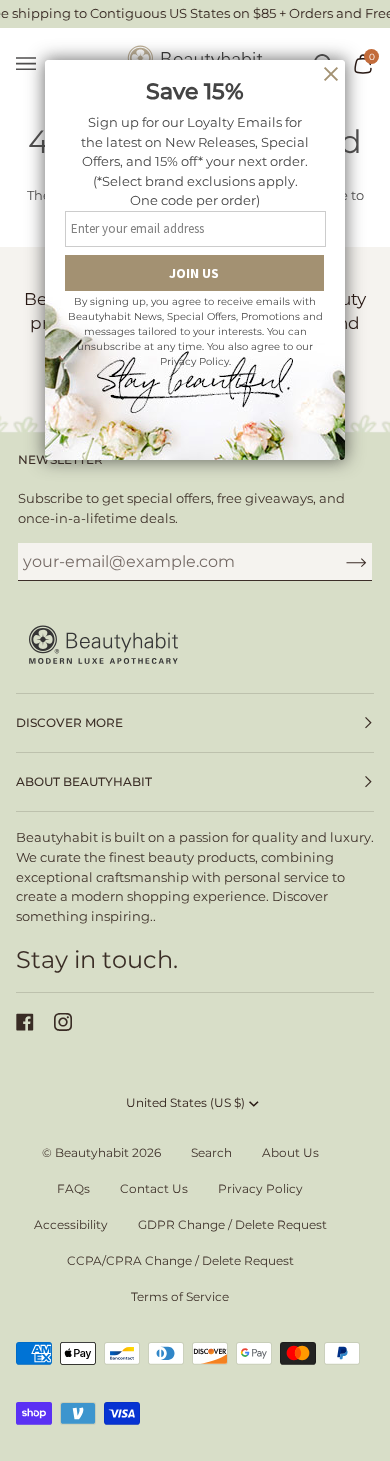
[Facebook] (25, 1022)
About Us (290, 1152)
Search (211, 1152)
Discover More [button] (69, 722)
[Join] (340, 562)
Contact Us (154, 1188)
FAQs (73, 1188)
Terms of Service (180, 1296)
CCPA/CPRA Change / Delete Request (180, 1260)
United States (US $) (185, 1102)
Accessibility (71, 1224)
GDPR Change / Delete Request (232, 1224)
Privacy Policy (260, 1188)
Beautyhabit (92, 1152)
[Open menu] (36, 64)
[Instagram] (63, 1022)
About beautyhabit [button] (84, 781)
